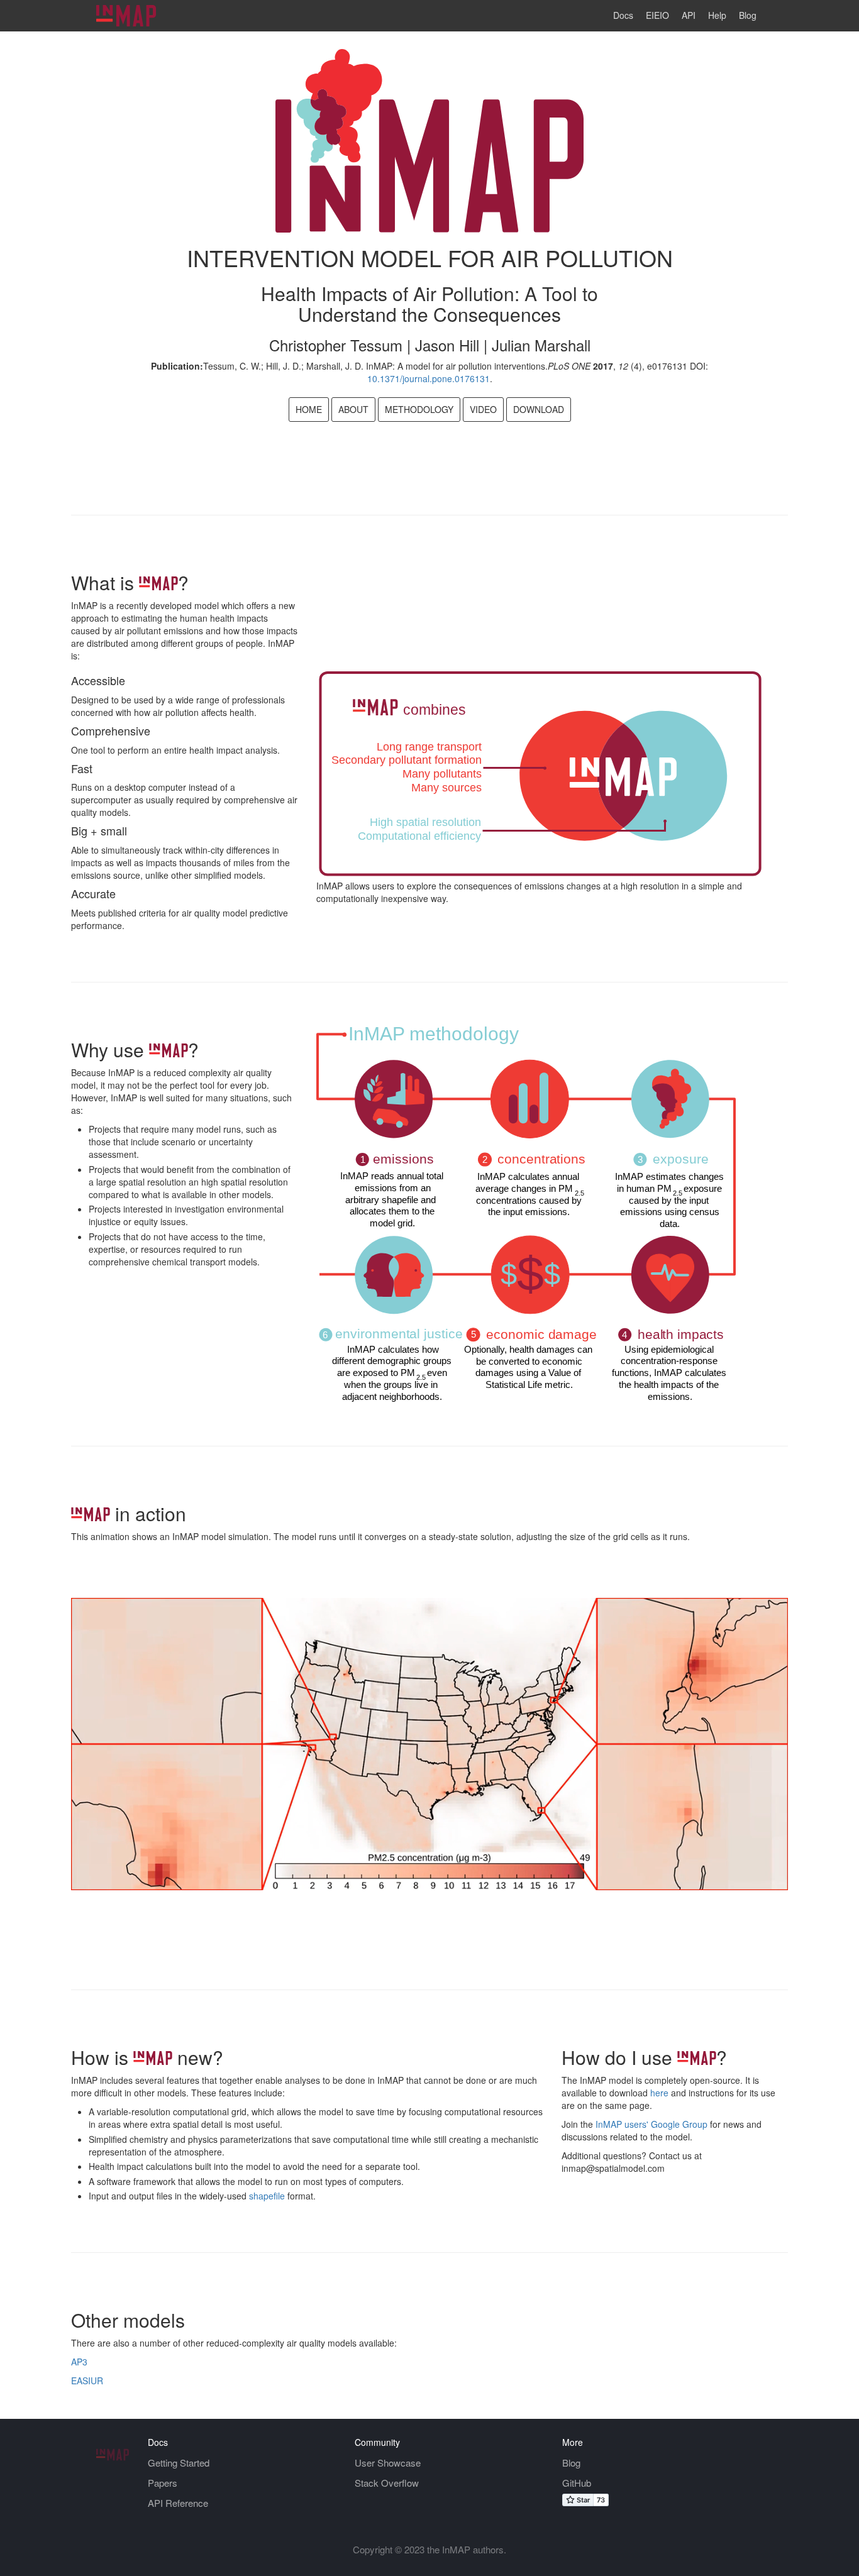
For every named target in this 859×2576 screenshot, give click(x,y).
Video (483, 409)
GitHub (577, 2483)
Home (309, 409)
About (353, 409)
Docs (623, 15)
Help (717, 15)
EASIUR (87, 2381)
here (658, 2093)
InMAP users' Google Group (651, 2124)
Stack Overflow (387, 2483)
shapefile (266, 2196)
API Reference (178, 2503)
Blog (748, 15)
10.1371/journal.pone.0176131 (429, 378)
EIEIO (657, 15)
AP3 (79, 2362)
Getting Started (179, 2463)
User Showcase (388, 2463)
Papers (163, 2483)
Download (539, 409)
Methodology (419, 409)
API (689, 15)
